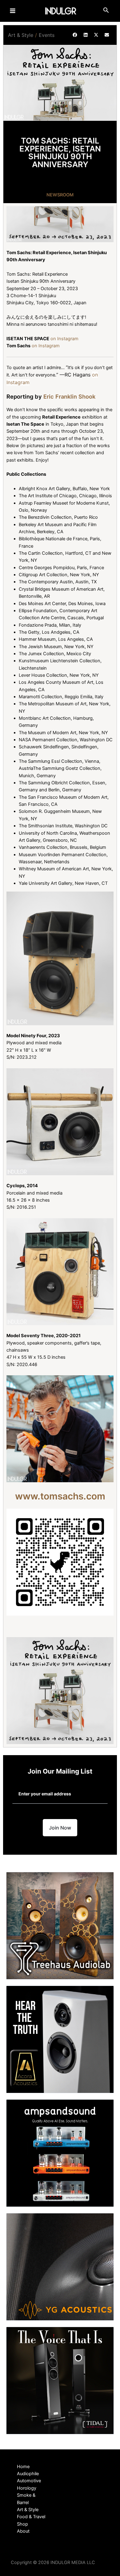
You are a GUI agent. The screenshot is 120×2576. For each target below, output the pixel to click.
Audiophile (28, 2474)
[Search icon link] (106, 11)
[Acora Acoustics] (60, 2039)
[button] (75, 35)
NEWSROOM (60, 195)
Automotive (29, 2481)
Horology (27, 2488)
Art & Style (21, 35)
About (23, 2531)
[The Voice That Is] (60, 2380)
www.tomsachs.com (60, 1496)
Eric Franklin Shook (69, 396)
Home (23, 2467)
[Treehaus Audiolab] (60, 1925)
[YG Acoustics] (60, 2267)
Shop (22, 2524)
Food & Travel (31, 2517)
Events (47, 35)
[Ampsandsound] (60, 2153)
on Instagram (64, 339)
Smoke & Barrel (26, 2499)
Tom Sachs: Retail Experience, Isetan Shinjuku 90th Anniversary (60, 152)
